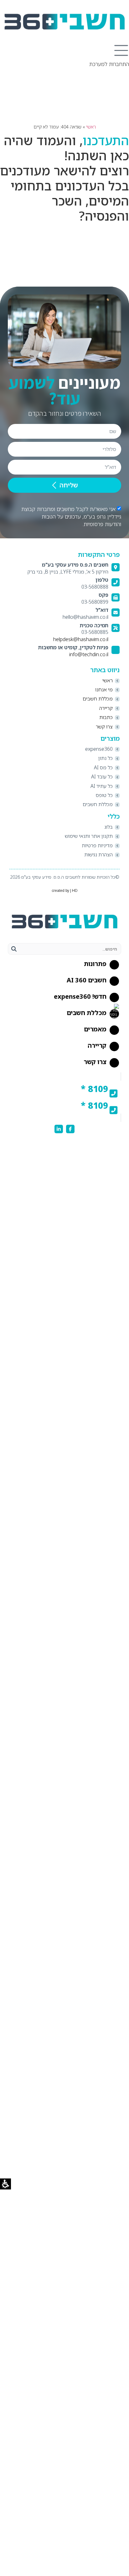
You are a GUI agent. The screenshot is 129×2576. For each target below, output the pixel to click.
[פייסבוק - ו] (70, 1129)
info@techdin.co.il (89, 654)
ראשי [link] (91, 127)
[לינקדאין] (59, 1129)
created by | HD (65, 891)
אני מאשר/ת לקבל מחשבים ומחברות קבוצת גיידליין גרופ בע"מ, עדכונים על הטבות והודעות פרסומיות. (71, 516)
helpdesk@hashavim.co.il (81, 639)
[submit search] (14, 949)
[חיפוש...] (69, 949)
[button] (121, 51)
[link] (64, 22)
